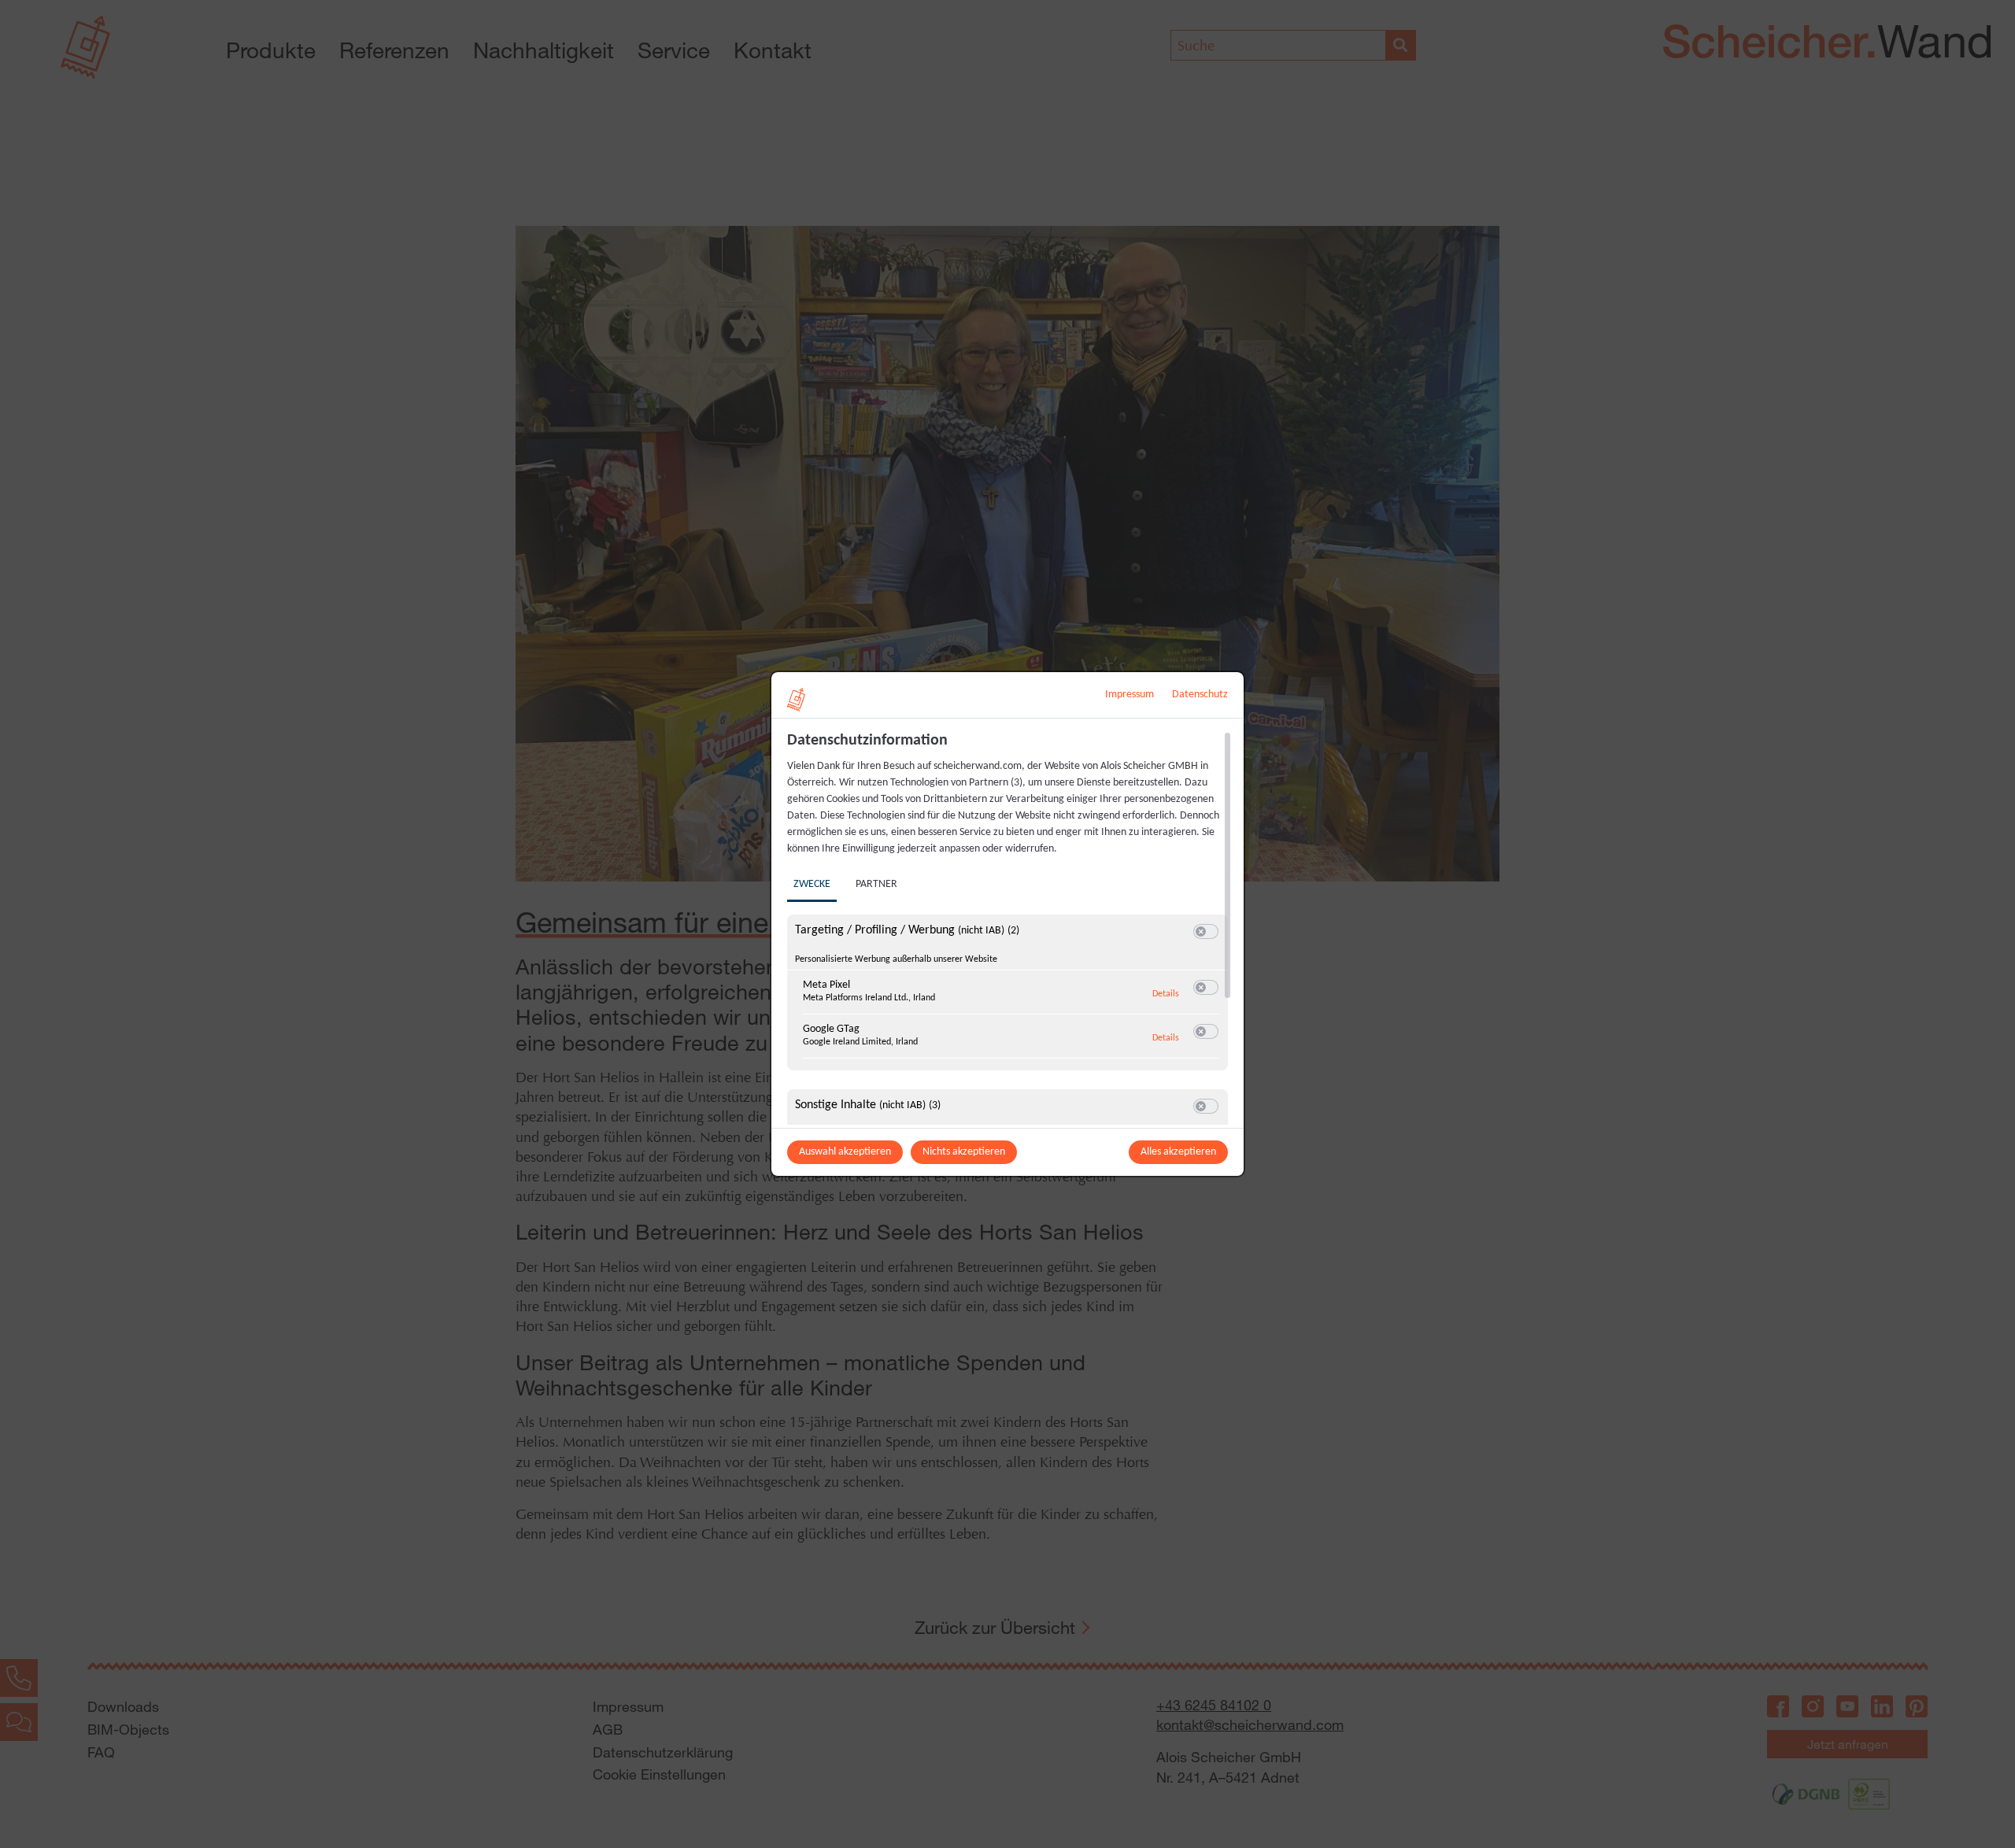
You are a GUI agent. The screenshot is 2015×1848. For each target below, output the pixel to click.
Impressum (1130, 695)
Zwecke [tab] (812, 884)
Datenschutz (1200, 695)
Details (1166, 994)
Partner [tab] (876, 884)
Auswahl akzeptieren (845, 1152)
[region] (1009, 928)
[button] (1201, 931)
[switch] (1206, 932)
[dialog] (1007, 924)
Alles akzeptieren (1178, 1152)
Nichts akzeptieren (964, 1152)
